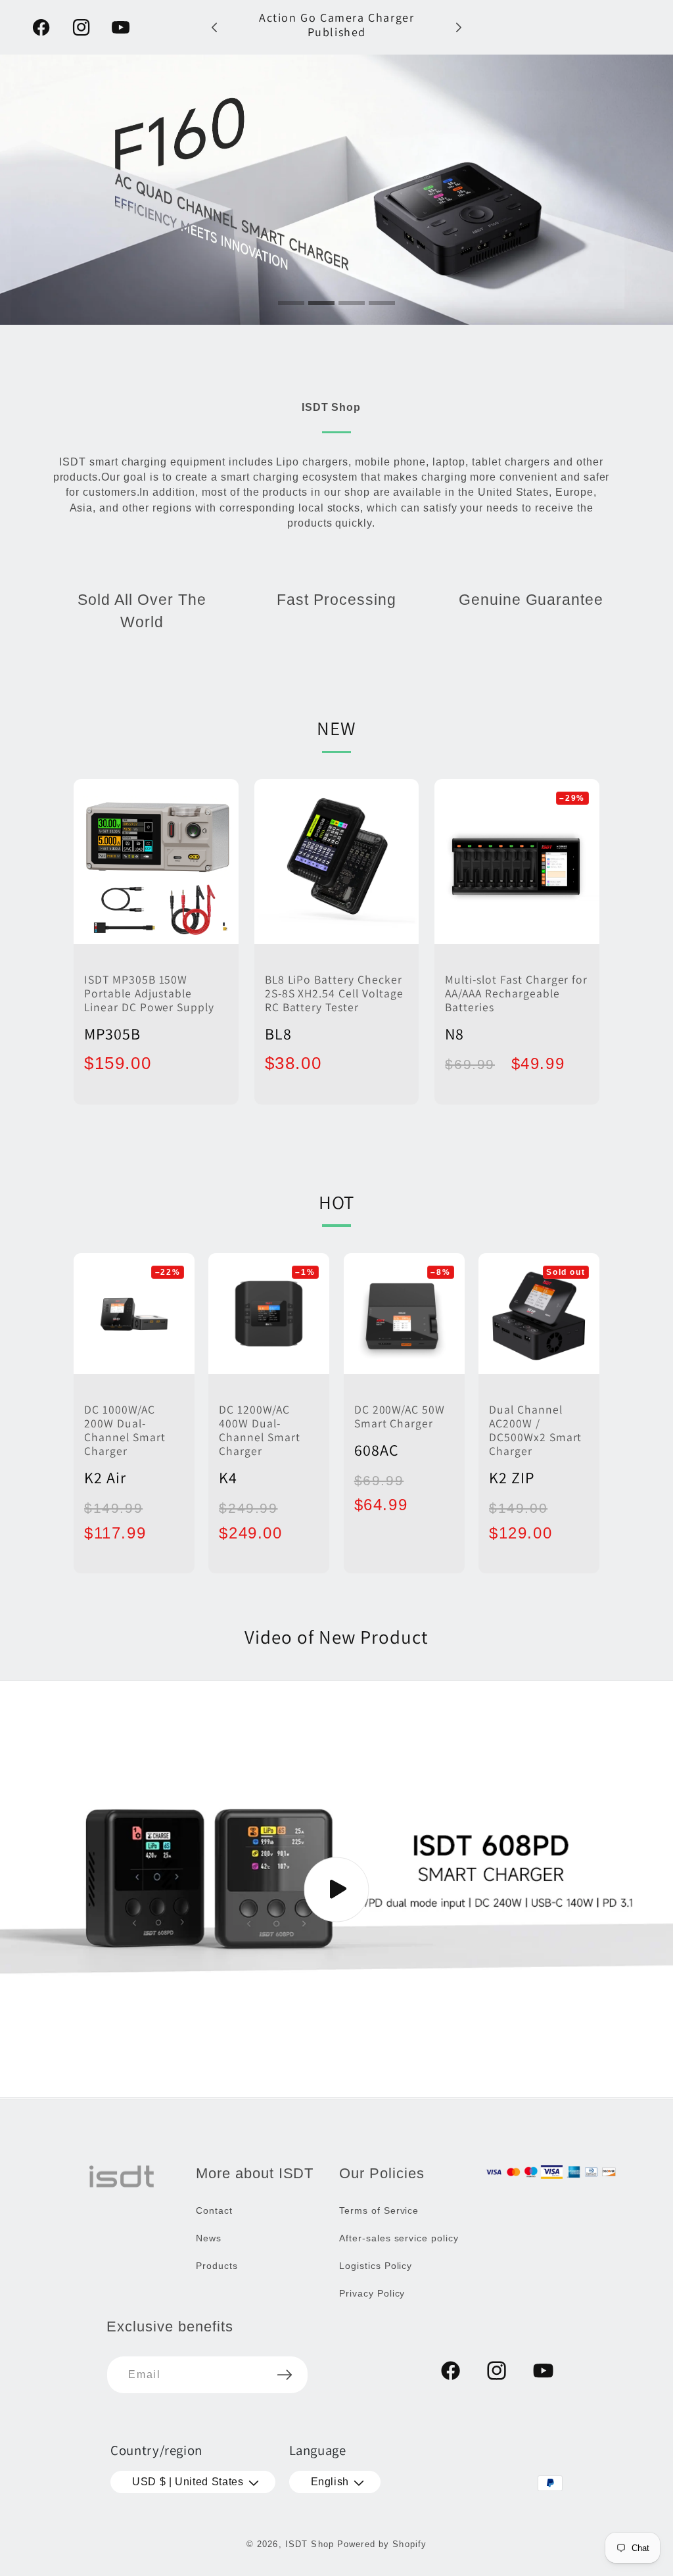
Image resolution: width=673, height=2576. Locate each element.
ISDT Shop (310, 2544)
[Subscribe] (285, 2375)
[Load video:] (336, 1889)
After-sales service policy (399, 2238)
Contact (214, 2210)
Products (217, 2266)
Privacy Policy (372, 2293)
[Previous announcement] (214, 27)
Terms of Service (379, 2210)
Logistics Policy (376, 2266)
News (209, 2238)
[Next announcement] (459, 27)
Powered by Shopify (382, 2544)
